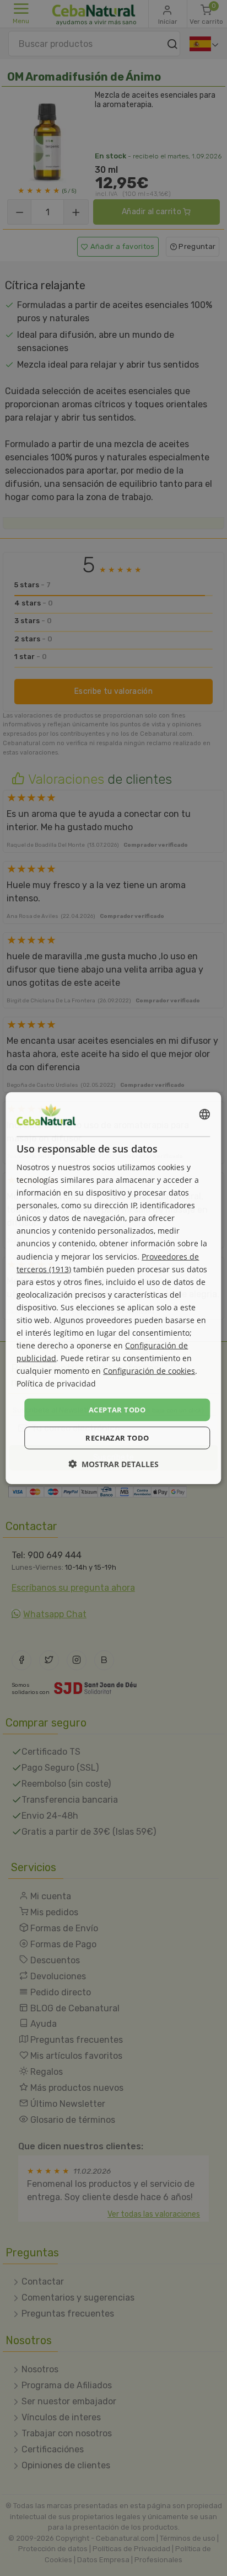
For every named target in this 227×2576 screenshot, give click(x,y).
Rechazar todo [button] (117, 1438)
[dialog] (113, 1288)
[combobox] (205, 1114)
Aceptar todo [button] (117, 1409)
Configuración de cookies (149, 1371)
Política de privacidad (56, 1383)
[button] (113, 1464)
